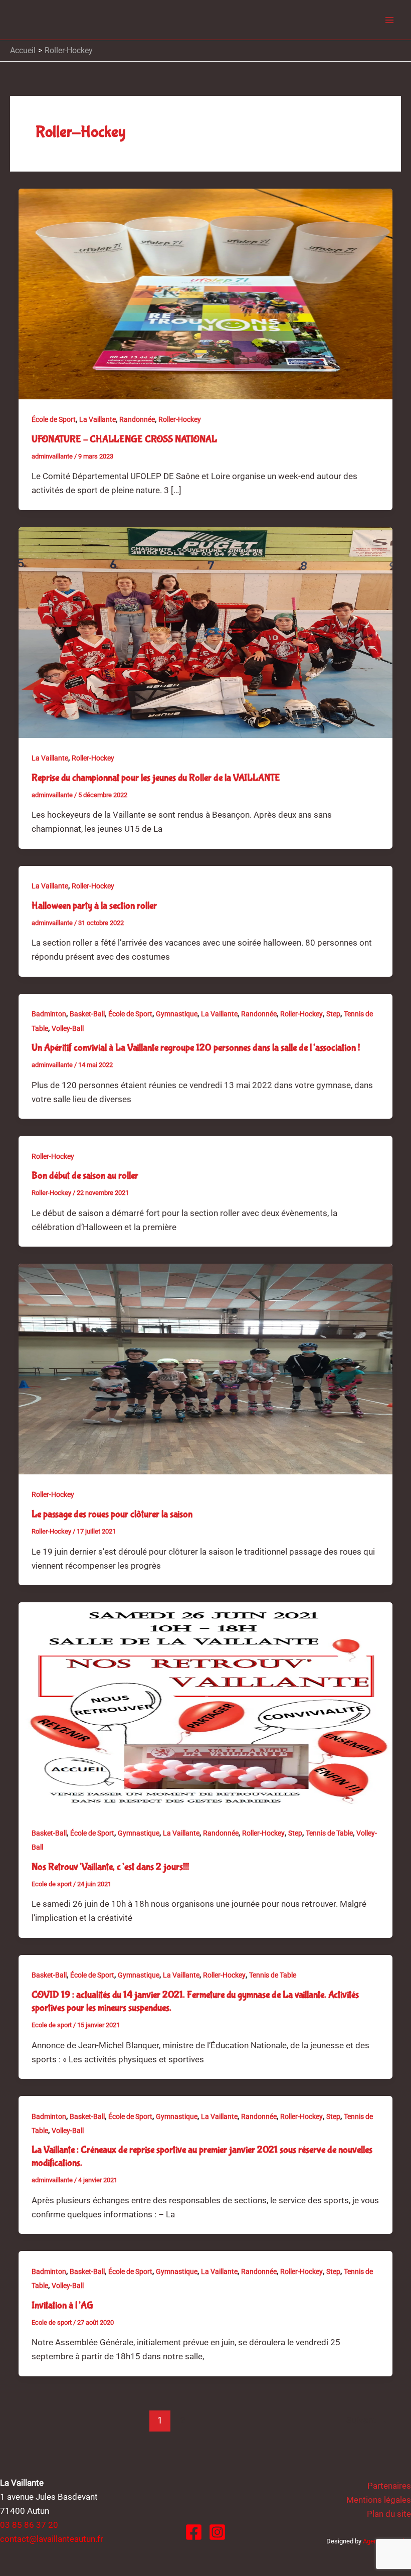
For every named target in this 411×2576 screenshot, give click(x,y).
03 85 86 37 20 (29, 2525)
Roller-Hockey (180, 419)
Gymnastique (177, 1014)
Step (333, 1014)
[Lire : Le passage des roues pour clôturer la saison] (205, 1369)
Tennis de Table (329, 1833)
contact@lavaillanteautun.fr (52, 2539)
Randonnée (137, 419)
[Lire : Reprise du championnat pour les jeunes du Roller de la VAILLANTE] (205, 632)
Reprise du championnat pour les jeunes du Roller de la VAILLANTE (156, 778)
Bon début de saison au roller (85, 1176)
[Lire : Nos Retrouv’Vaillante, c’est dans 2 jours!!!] (205, 1707)
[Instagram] (217, 2532)
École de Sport (54, 419)
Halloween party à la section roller (94, 906)
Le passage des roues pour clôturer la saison (112, 1514)
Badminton (49, 1014)
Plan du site (389, 2514)
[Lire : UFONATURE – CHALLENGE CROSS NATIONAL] (205, 293)
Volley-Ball (68, 1028)
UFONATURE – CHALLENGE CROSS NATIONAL (124, 439)
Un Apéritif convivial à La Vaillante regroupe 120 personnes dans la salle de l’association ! (196, 1048)
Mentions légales (379, 2500)
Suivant (367, 2420)
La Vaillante (97, 419)
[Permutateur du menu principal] (390, 20)
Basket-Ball (87, 1014)
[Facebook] (194, 2532)
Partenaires (389, 2486)
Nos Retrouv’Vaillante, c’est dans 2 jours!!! (110, 1867)
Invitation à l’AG (62, 2305)
